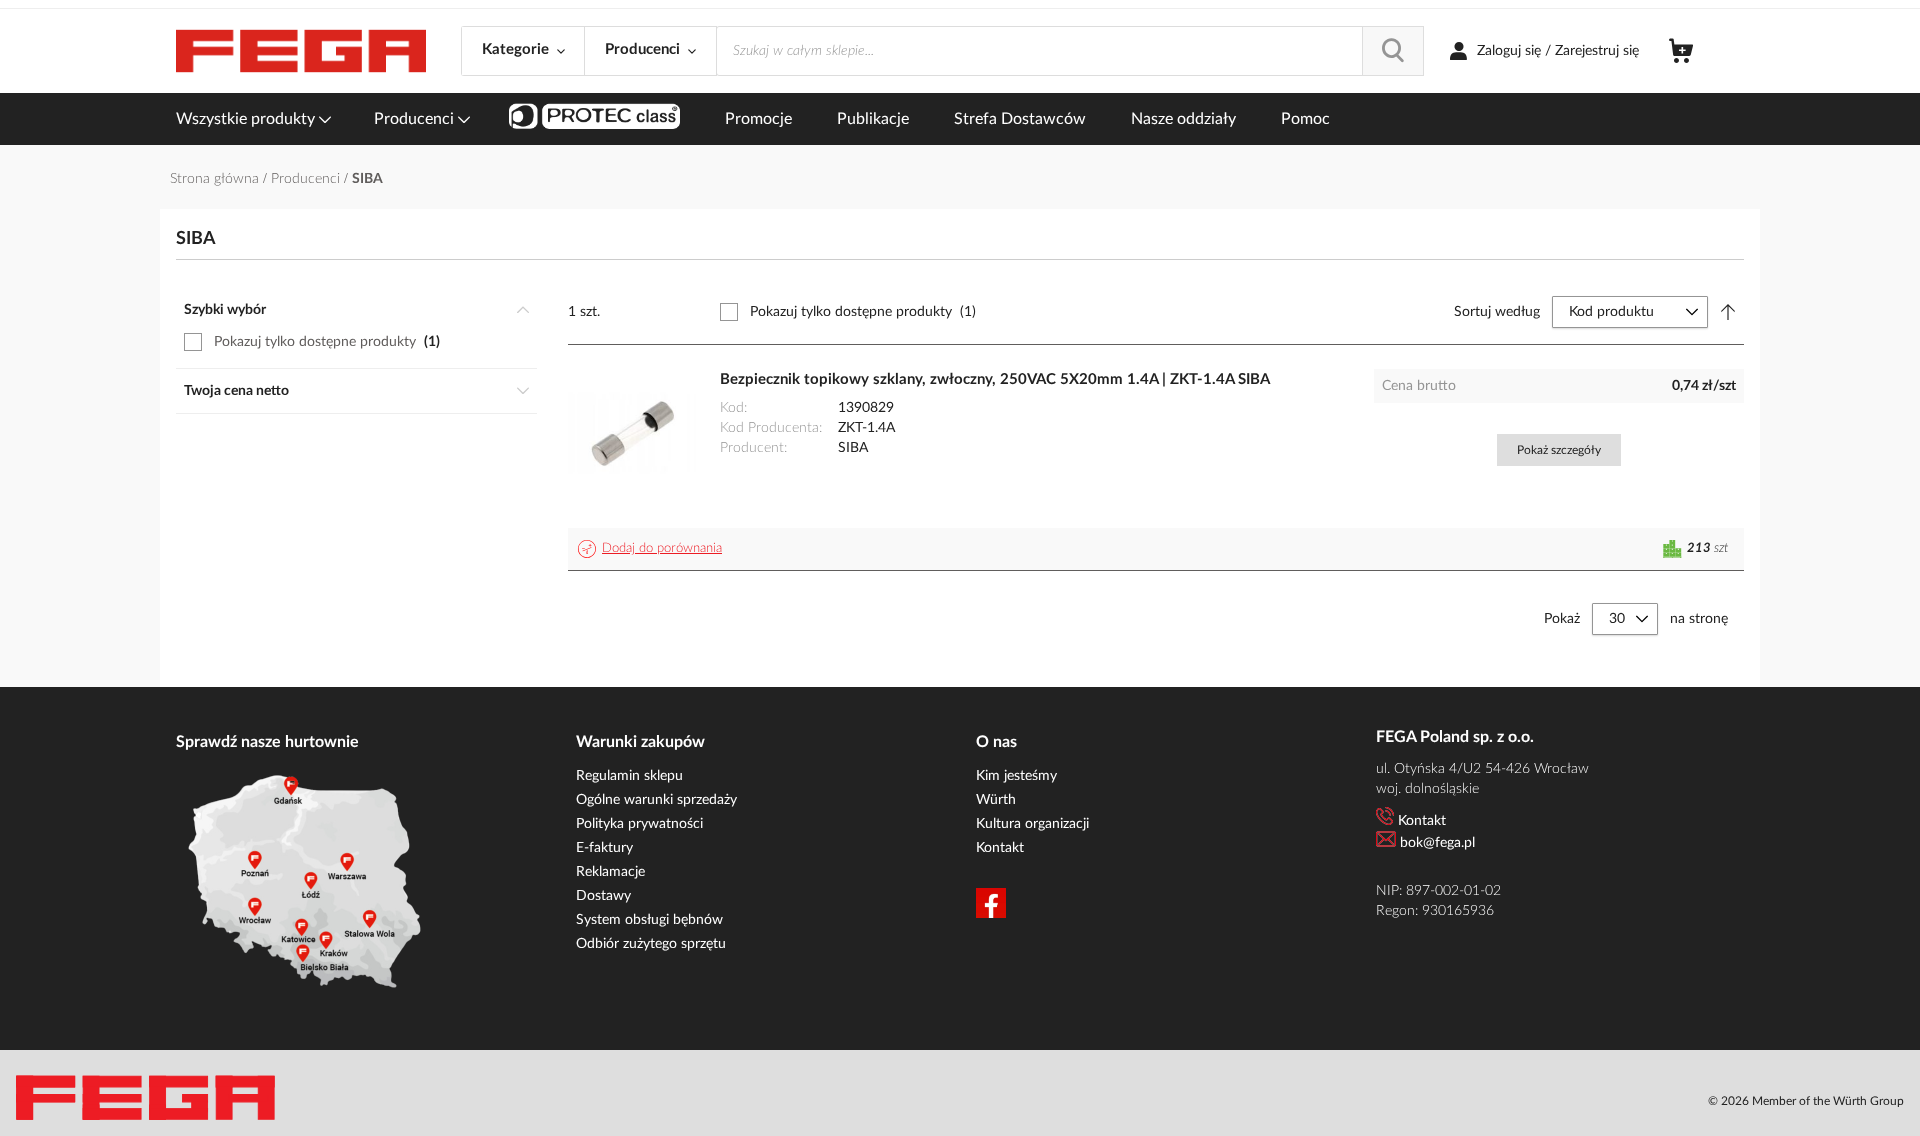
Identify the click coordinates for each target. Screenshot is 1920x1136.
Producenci (416, 119)
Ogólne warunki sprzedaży (656, 800)
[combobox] (1070, 51)
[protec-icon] (594, 119)
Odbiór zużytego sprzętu (651, 944)
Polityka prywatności (639, 824)
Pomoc (1305, 119)
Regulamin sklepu (629, 776)
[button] (653, 549)
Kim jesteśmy (1016, 776)
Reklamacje (610, 872)
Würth (996, 800)
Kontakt (1000, 848)
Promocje (758, 119)
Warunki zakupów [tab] (640, 742)
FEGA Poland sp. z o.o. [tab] (1455, 737)
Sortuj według (1497, 312)
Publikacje (873, 119)
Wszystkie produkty (247, 119)
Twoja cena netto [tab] (236, 391)
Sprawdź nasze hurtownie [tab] (267, 742)
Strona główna (216, 179)
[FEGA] (301, 51)
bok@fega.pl (1437, 843)
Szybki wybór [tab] (225, 310)
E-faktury (604, 848)
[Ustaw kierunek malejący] (1728, 312)
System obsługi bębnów (649, 920)
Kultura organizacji (1032, 824)
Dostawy (603, 896)
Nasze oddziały (1183, 119)
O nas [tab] (996, 742)
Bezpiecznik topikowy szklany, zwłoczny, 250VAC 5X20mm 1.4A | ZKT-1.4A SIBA (995, 379)
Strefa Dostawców (1020, 119)
